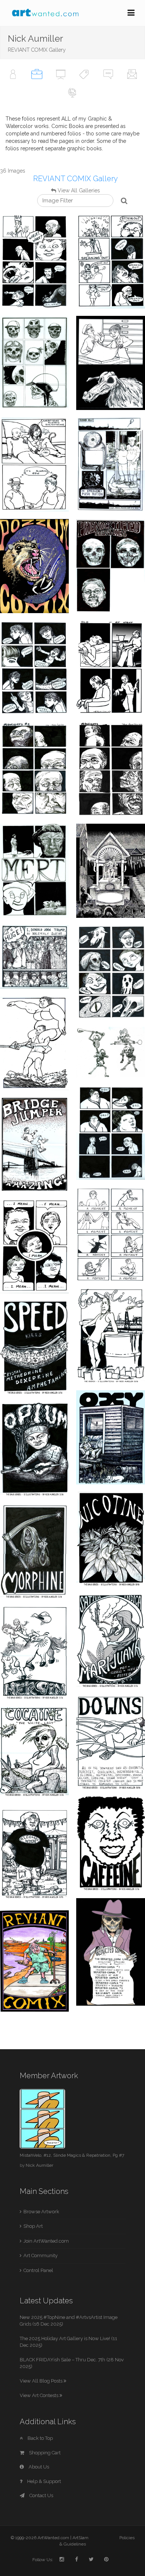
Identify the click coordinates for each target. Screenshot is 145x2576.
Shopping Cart (44, 2453)
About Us (38, 2467)
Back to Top (40, 2438)
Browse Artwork (41, 2212)
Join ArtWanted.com (46, 2241)
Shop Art (33, 2226)
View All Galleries (79, 190)
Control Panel (38, 2270)
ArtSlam (80, 2538)
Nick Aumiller (39, 2165)
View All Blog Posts (42, 2381)
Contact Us (41, 2495)
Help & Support (43, 2481)
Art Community (41, 2255)
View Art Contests (40, 2395)
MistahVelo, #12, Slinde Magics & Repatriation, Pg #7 (72, 2155)
